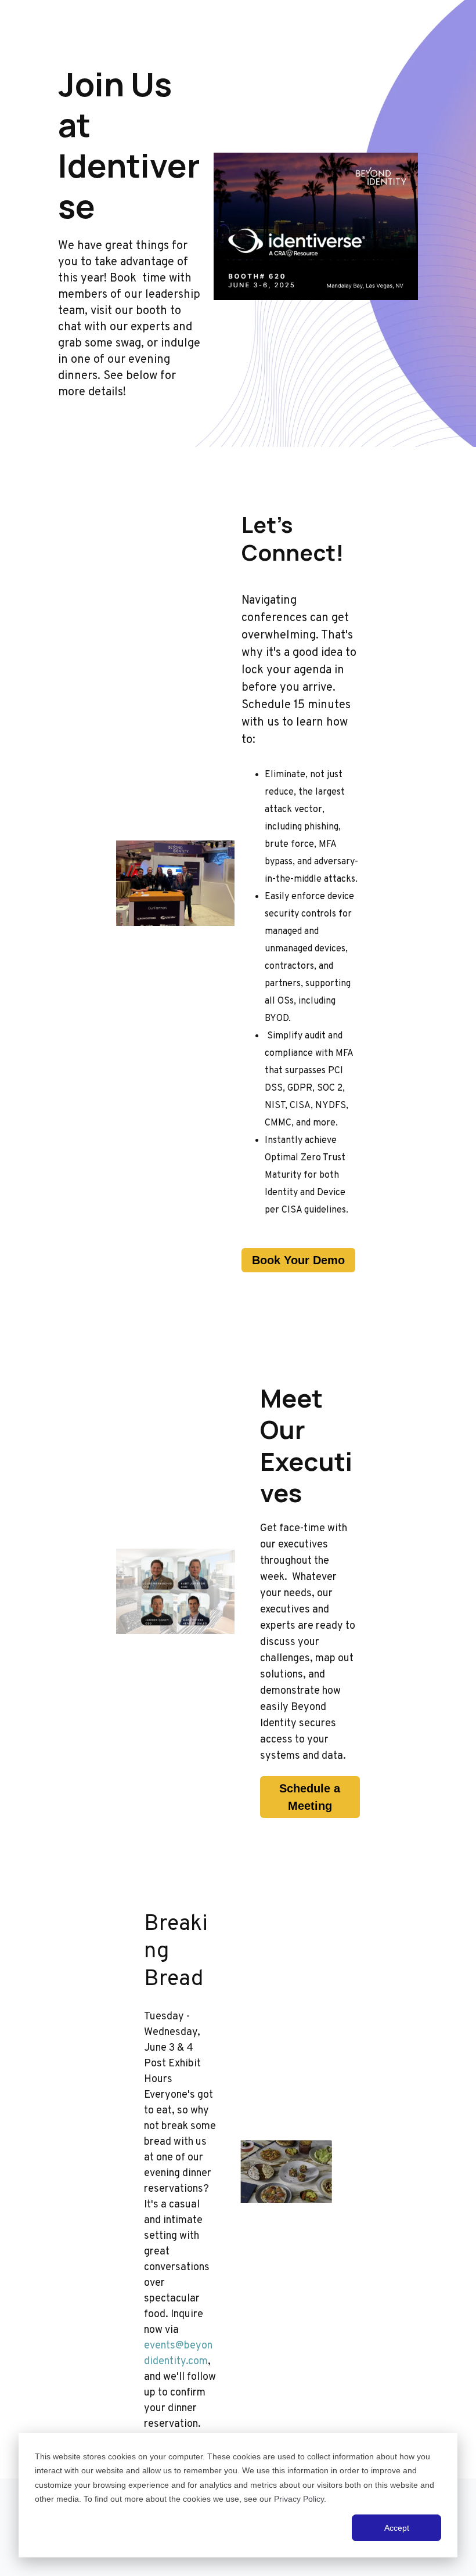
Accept (397, 2528)
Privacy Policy (299, 2499)
